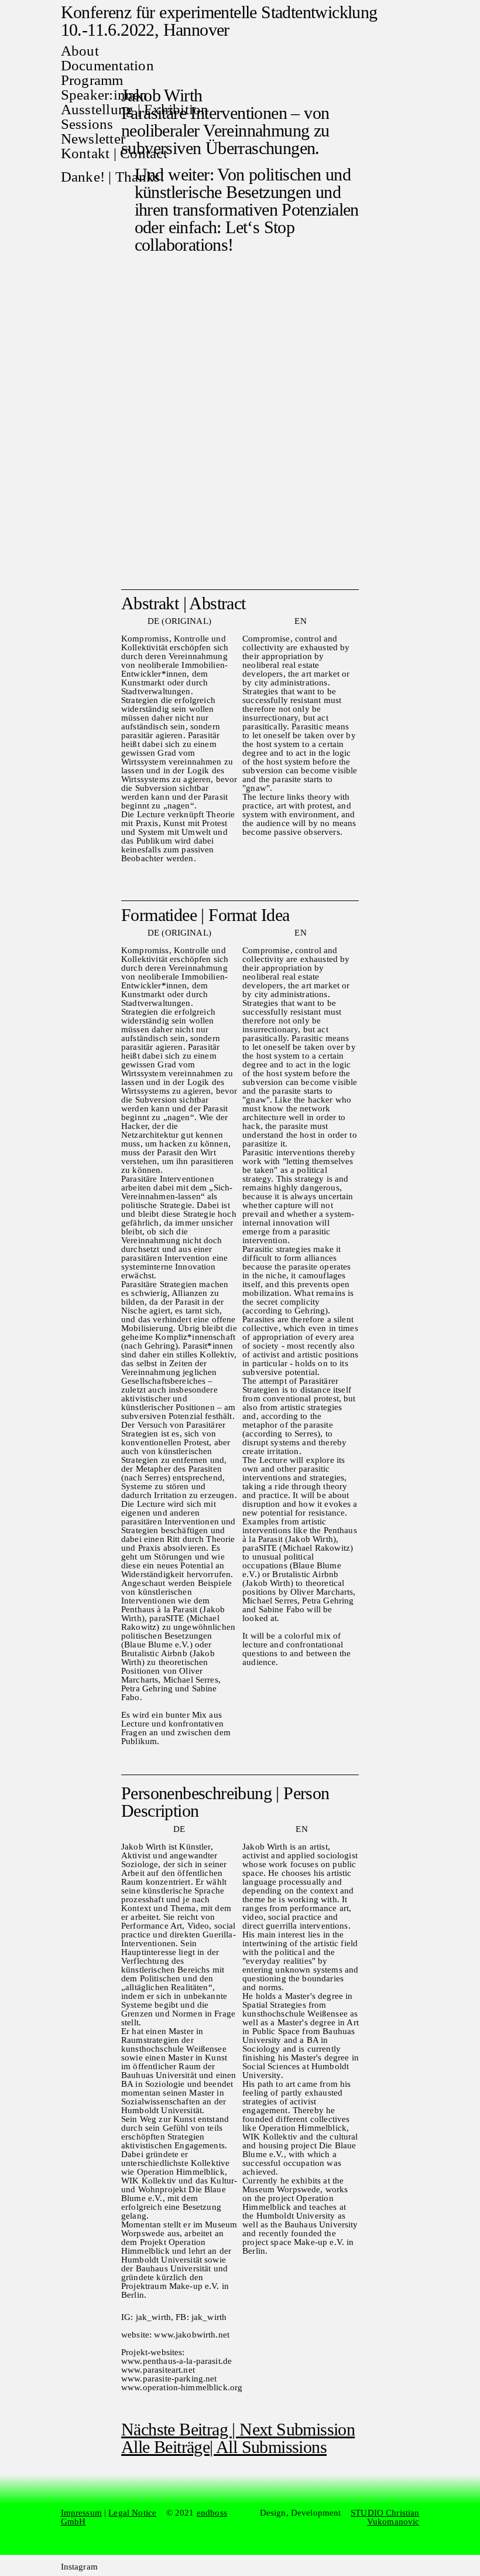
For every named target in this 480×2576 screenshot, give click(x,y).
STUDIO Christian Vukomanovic (385, 2517)
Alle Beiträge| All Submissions (224, 2447)
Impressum (81, 2513)
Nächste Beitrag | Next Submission (238, 2429)
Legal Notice (132, 2513)
